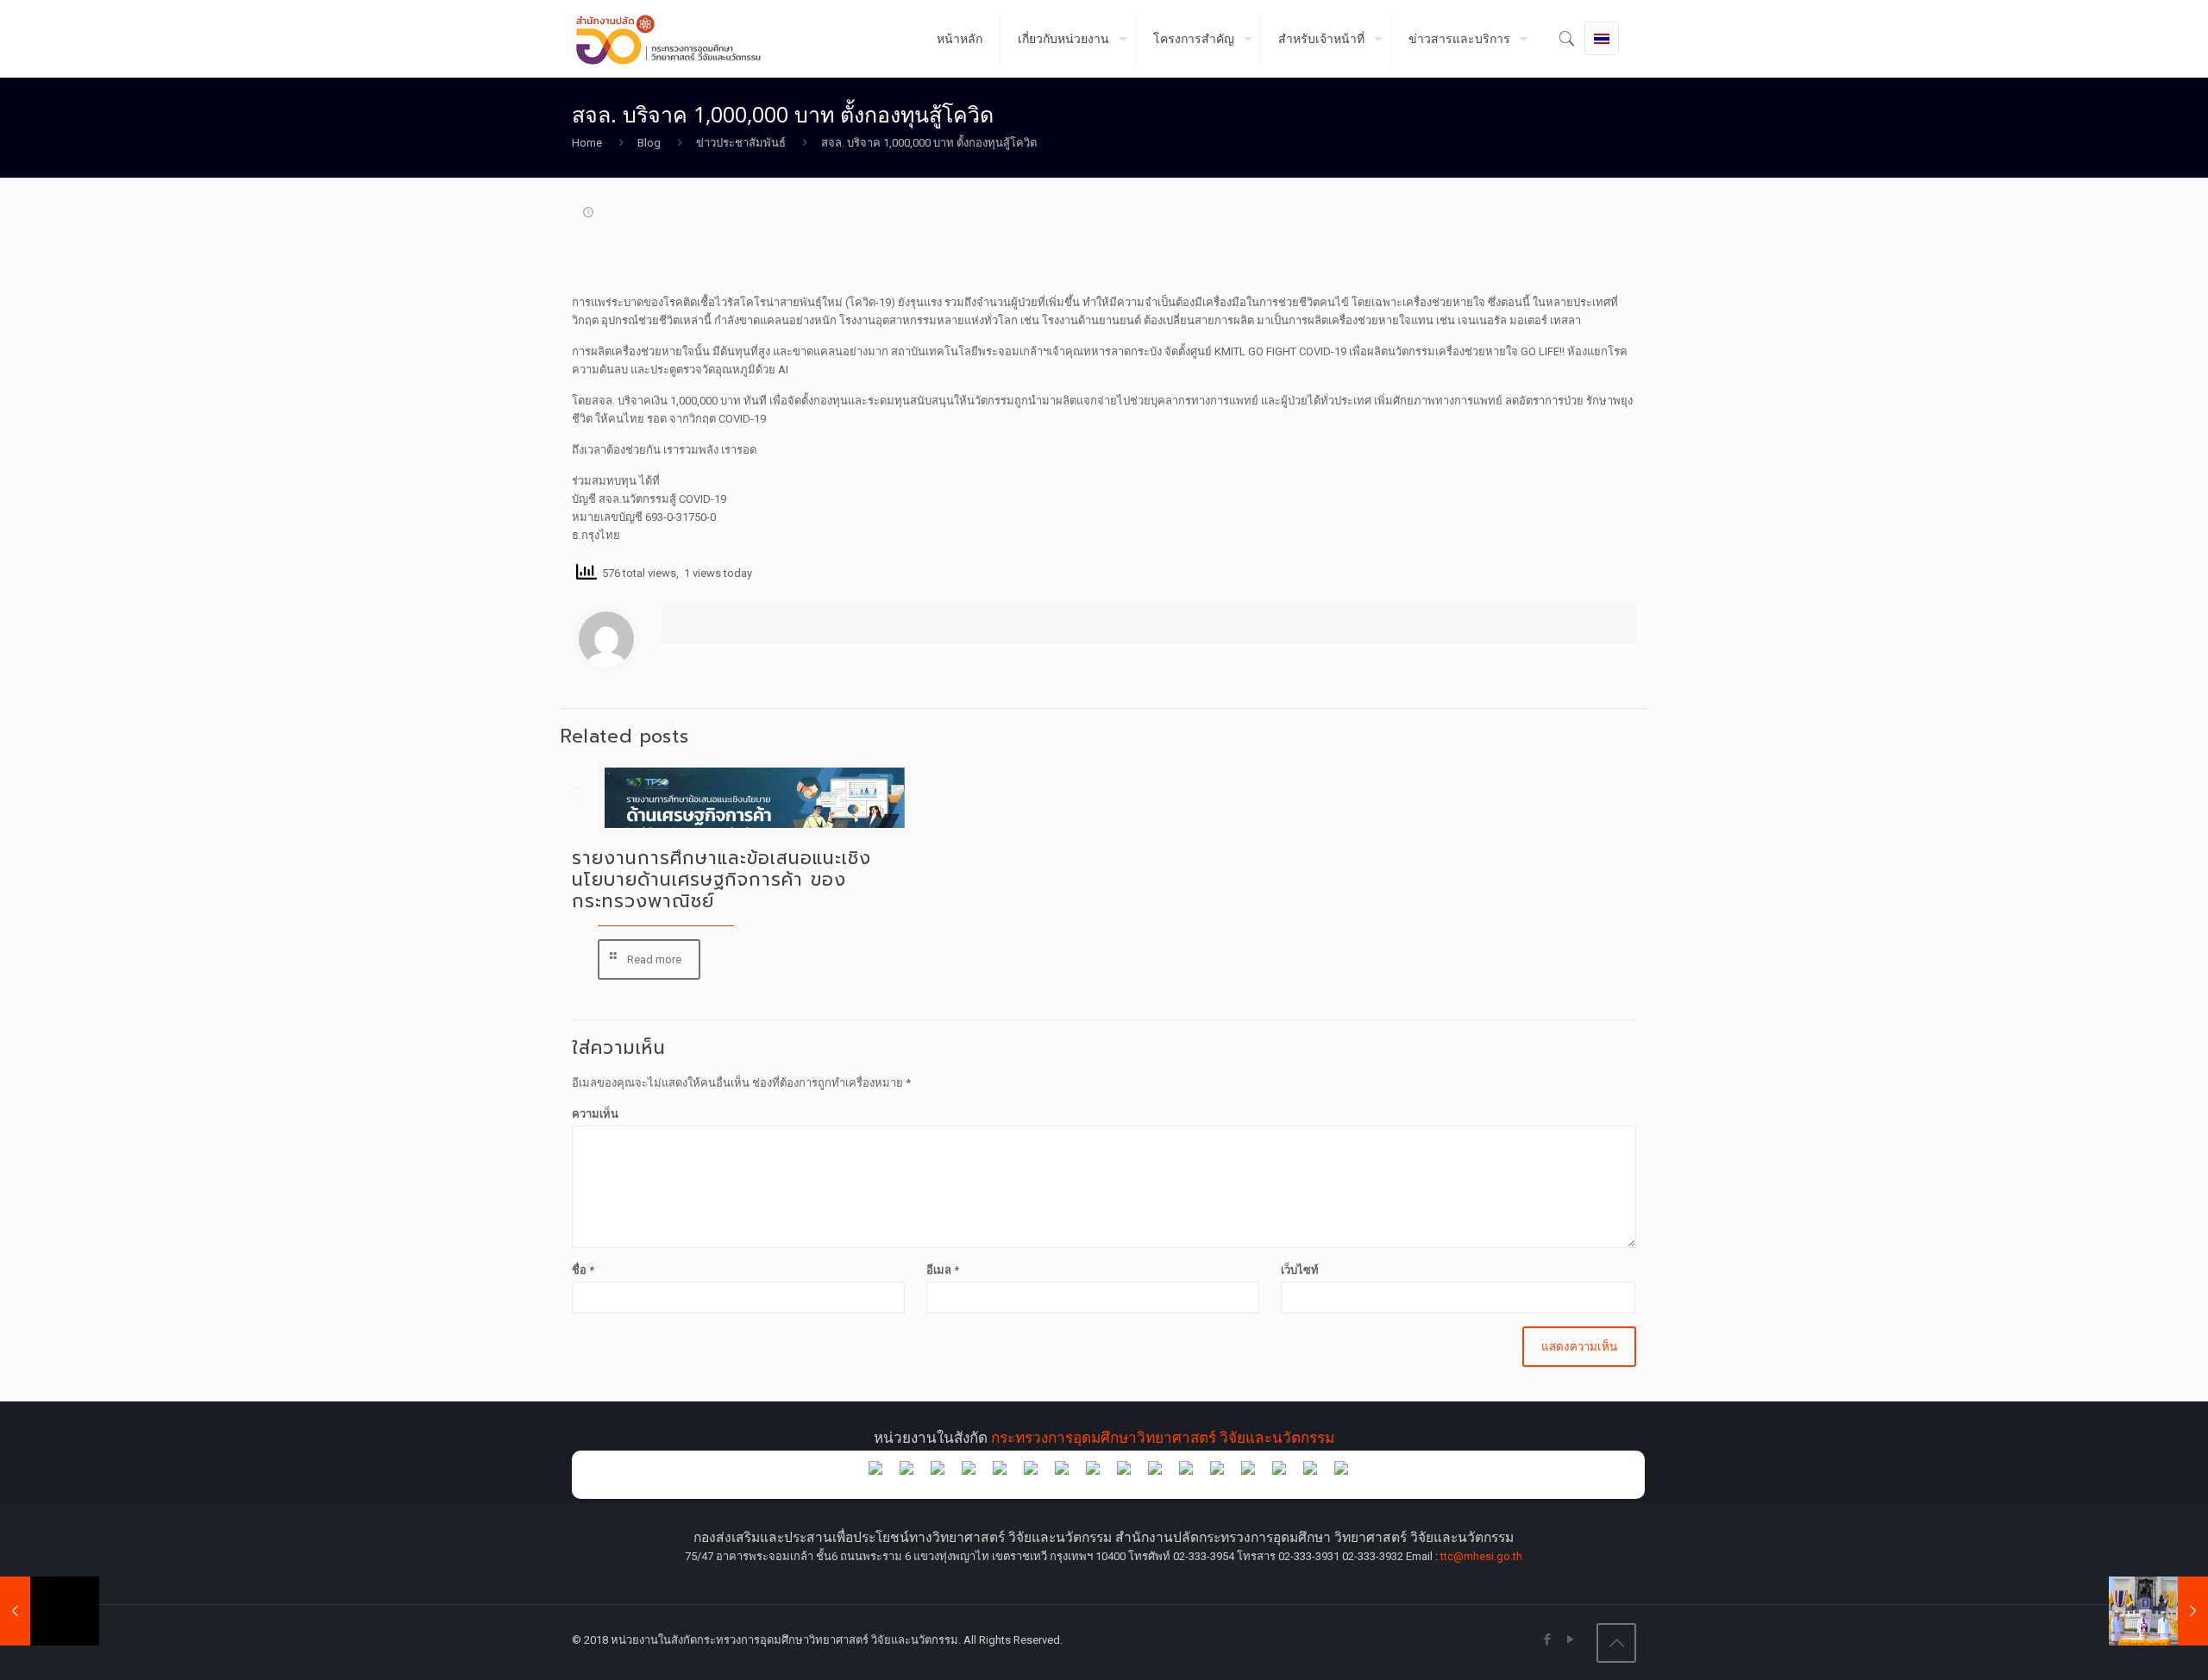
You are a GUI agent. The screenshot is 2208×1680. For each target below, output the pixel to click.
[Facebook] (1547, 1639)
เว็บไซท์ (1300, 1270)
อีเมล (943, 1270)
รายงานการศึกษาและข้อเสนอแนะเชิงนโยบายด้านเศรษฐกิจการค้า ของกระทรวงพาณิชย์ (721, 880)
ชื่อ (583, 1270)
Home (587, 143)
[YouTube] (1570, 1639)
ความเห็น (595, 1114)
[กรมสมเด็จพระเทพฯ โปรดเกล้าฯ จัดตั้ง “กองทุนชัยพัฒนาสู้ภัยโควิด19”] (50, 1611)
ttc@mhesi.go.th (1481, 1556)
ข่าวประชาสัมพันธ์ (741, 143)
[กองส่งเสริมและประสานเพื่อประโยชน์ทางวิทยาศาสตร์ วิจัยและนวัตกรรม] (675, 39)
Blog (649, 143)
